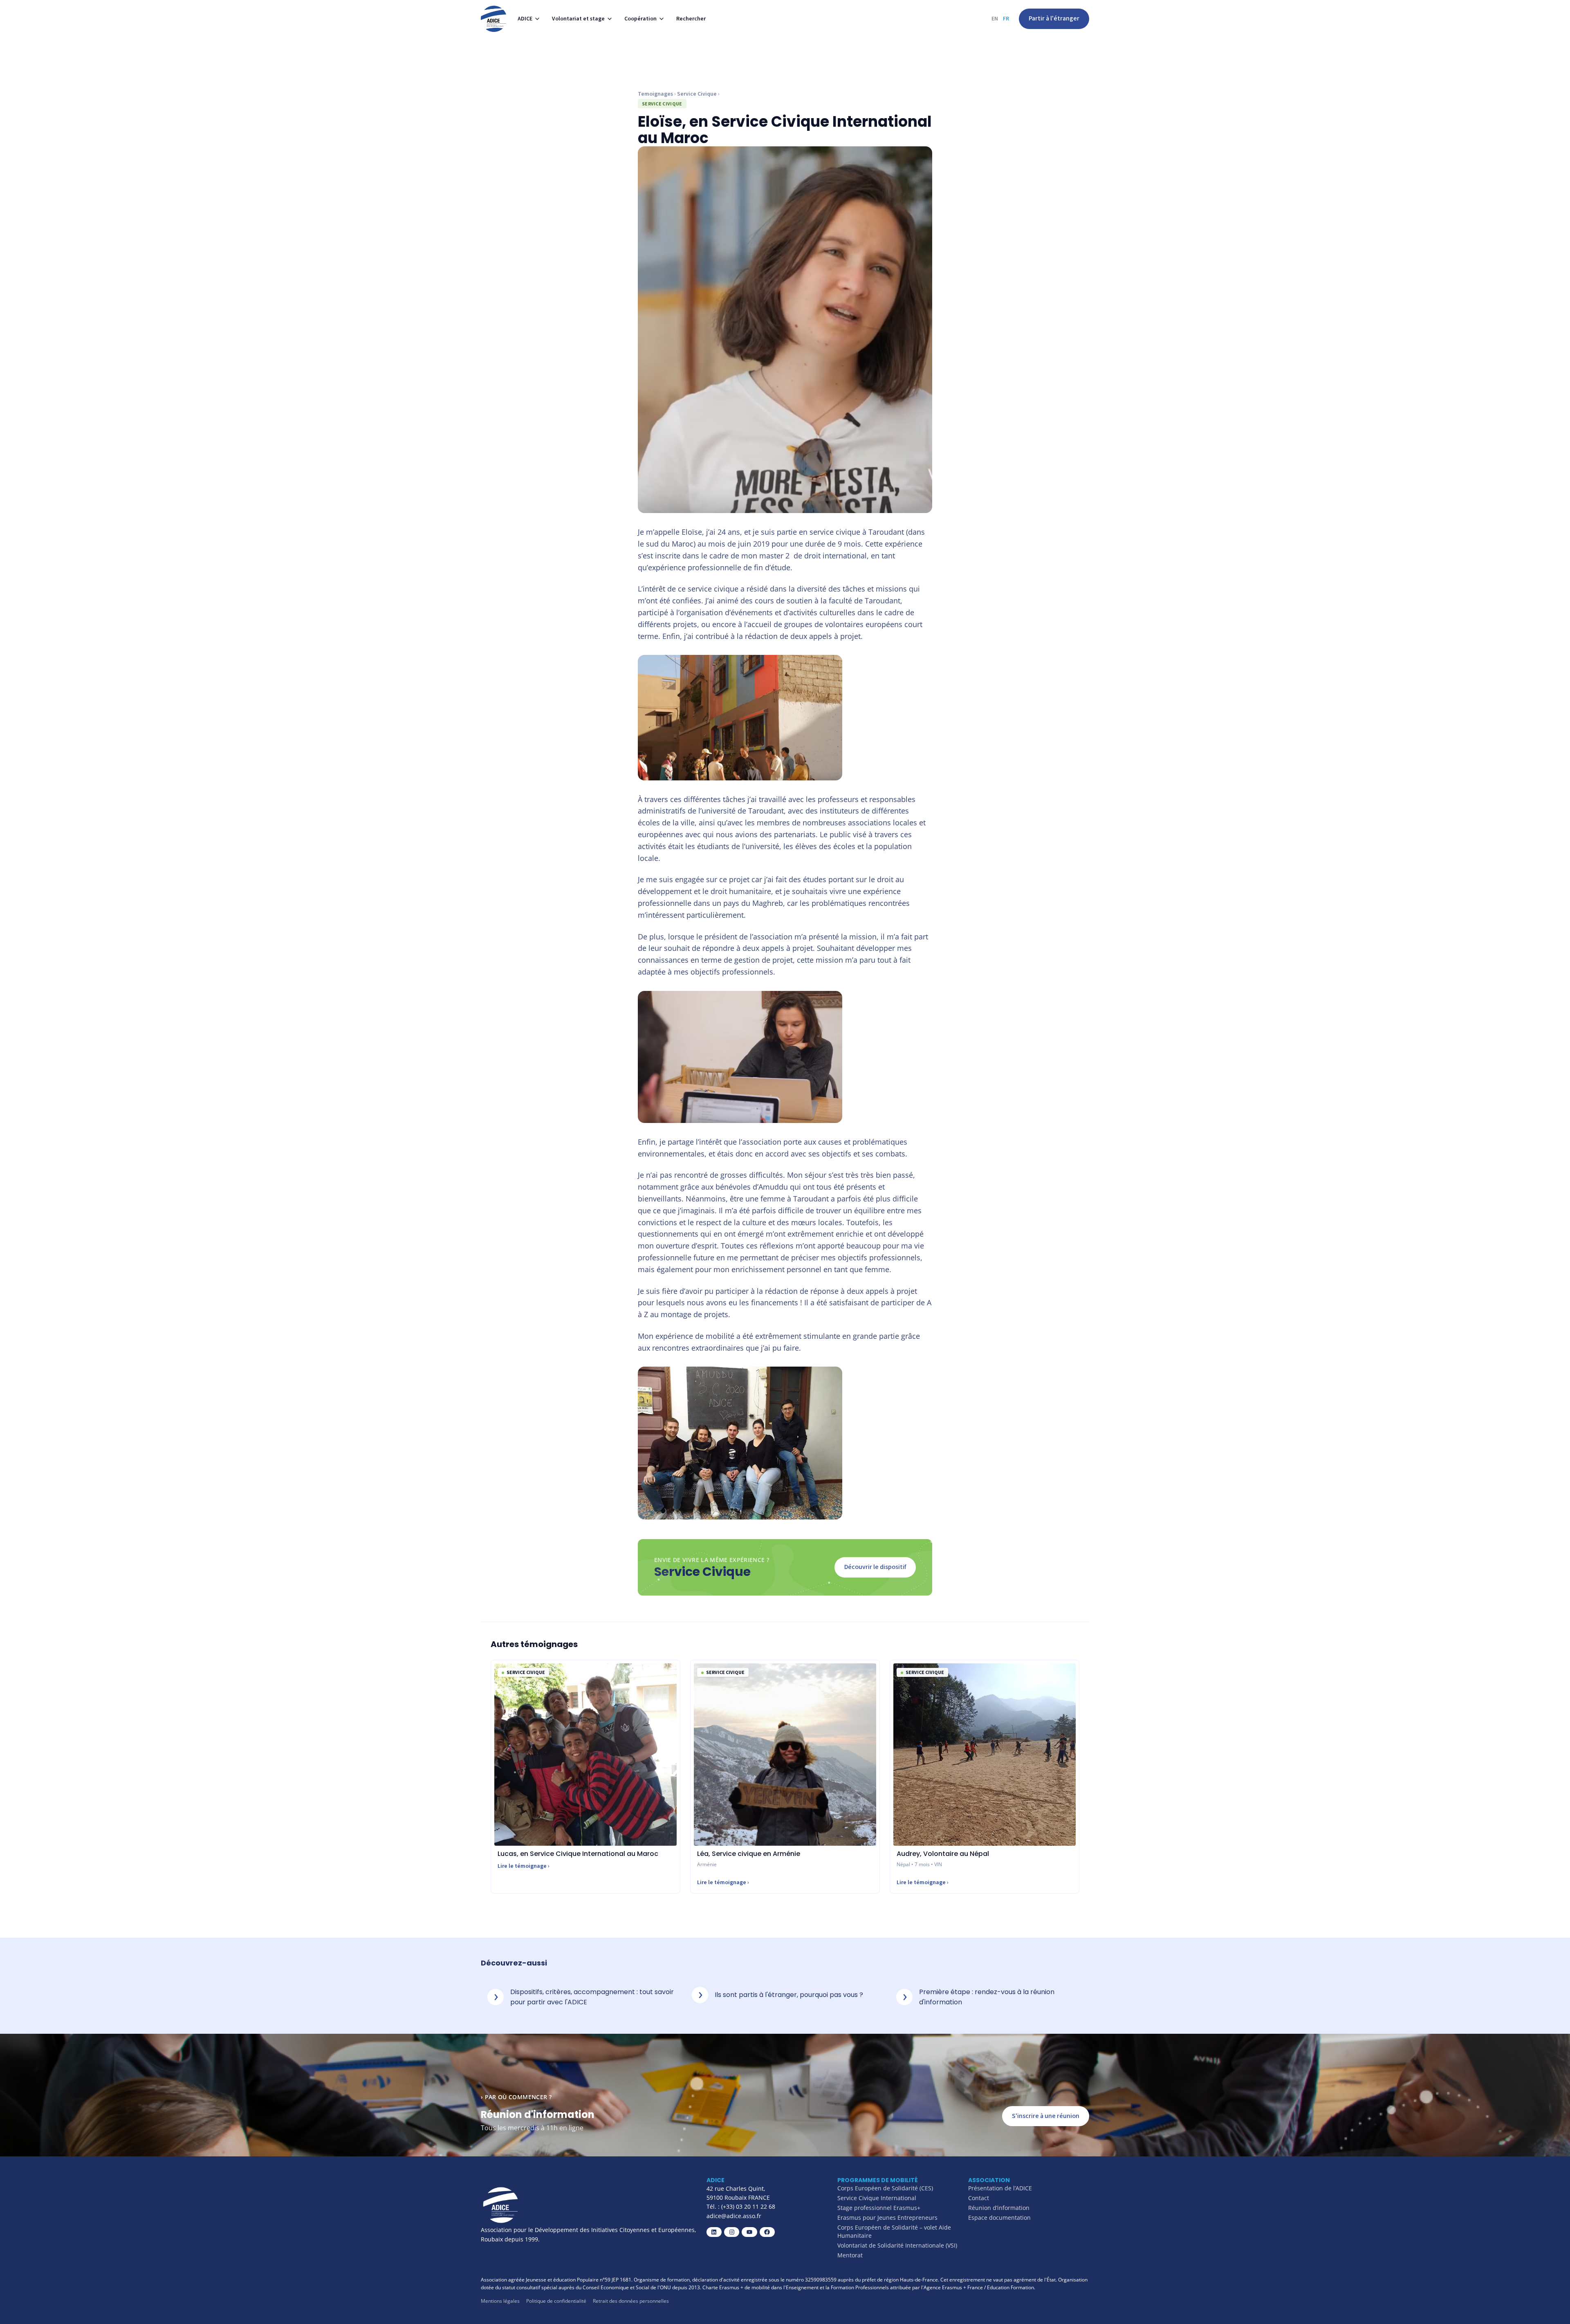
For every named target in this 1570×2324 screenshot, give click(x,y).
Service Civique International (877, 2198)
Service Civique (697, 94)
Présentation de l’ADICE (1000, 2188)
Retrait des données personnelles (631, 2301)
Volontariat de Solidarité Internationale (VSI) (897, 2245)
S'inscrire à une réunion (1046, 2116)
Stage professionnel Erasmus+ (879, 2208)
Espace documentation (999, 2218)
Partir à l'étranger (1054, 18)
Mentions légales (500, 2301)
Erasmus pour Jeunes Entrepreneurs (887, 2218)
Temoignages (655, 94)
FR (1006, 19)
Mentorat (850, 2255)
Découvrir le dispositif (875, 1567)
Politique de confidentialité (556, 2301)
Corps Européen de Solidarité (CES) (885, 2188)
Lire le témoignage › (524, 1866)
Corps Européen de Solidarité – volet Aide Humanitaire (894, 2231)
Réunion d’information (999, 2208)
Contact (979, 2198)
